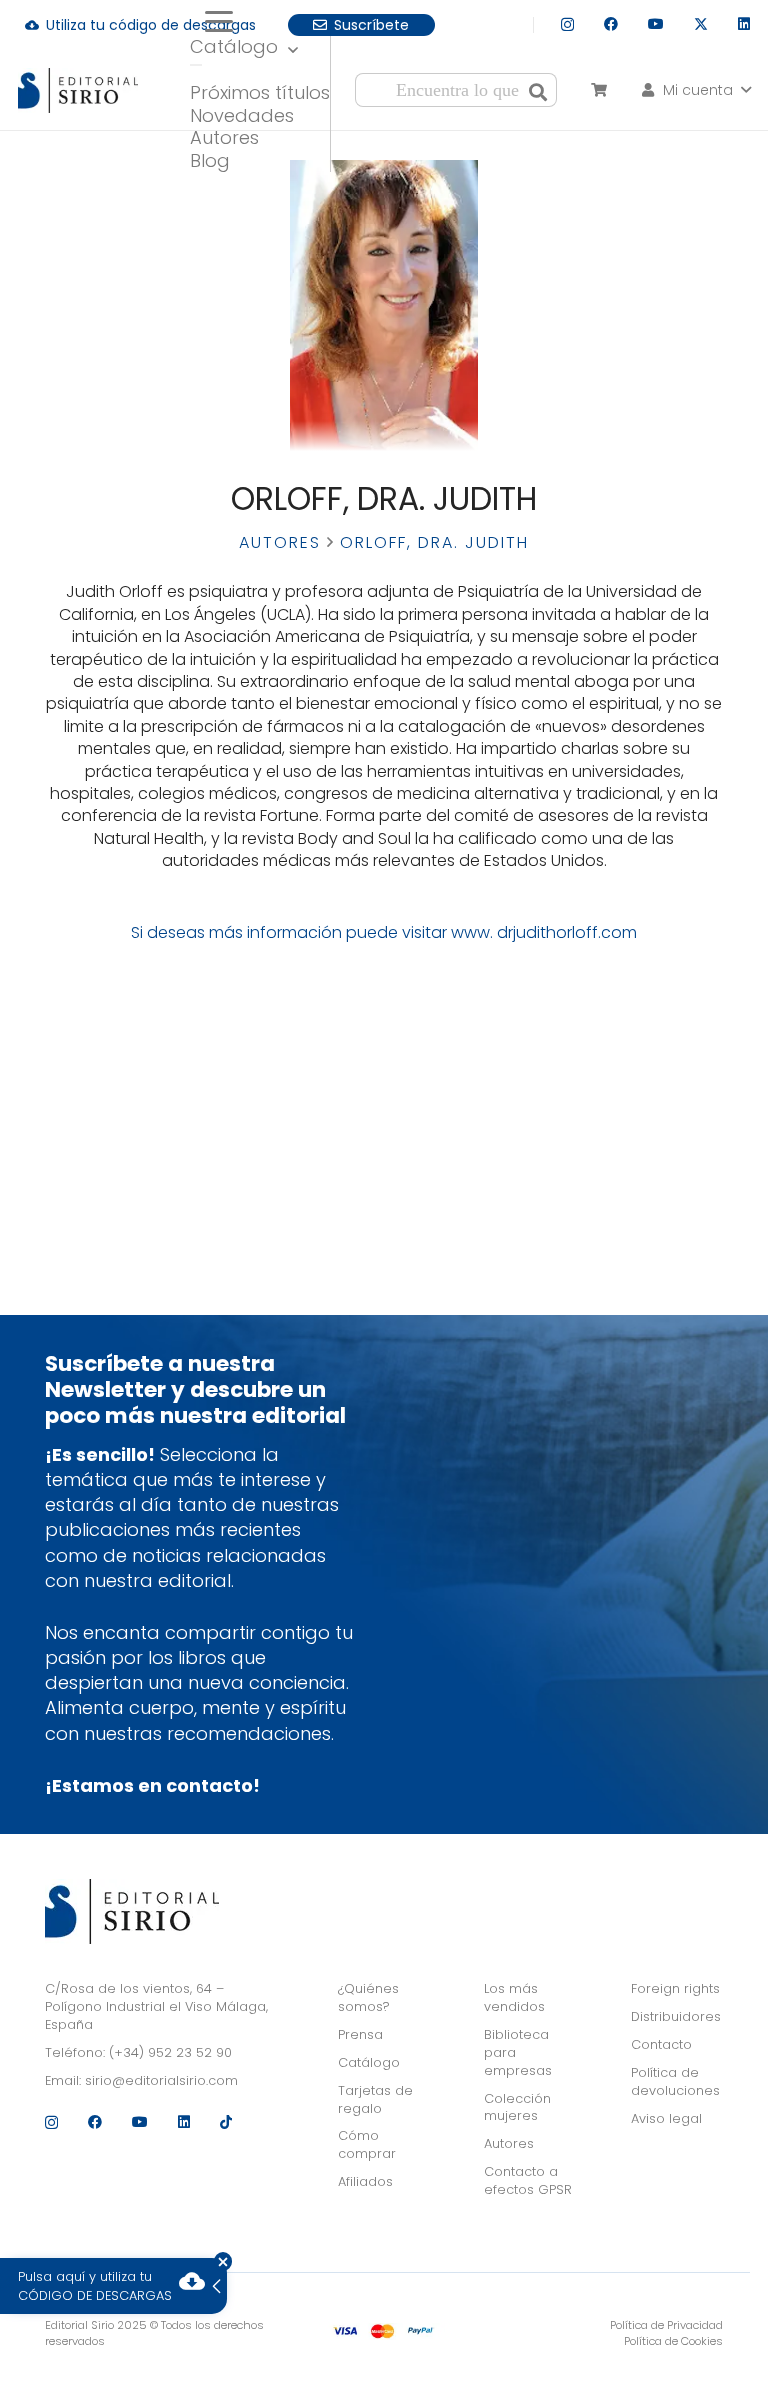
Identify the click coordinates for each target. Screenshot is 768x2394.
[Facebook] (611, 24)
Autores (280, 542)
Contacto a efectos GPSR (528, 2180)
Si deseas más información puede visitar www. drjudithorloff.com (384, 932)
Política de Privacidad (666, 2325)
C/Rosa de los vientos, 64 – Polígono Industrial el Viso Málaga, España (156, 2006)
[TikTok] (226, 2122)
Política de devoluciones (675, 2081)
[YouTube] (656, 24)
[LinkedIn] (744, 24)
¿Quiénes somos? (368, 1997)
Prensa (360, 2034)
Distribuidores (676, 2016)
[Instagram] (567, 24)
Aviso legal (666, 2118)
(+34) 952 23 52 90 (170, 2052)
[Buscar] (538, 90)
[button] (260, 22)
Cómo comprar (367, 2144)
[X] (701, 24)
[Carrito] (598, 90)
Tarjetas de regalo (375, 2099)
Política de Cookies (673, 2341)
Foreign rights (675, 1988)
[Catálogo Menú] (196, 65)
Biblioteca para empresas (518, 2052)
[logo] (78, 90)
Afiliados (365, 2181)
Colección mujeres (517, 2107)
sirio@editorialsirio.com (161, 2080)
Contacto (661, 2044)
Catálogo (369, 2062)
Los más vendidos (514, 1997)
